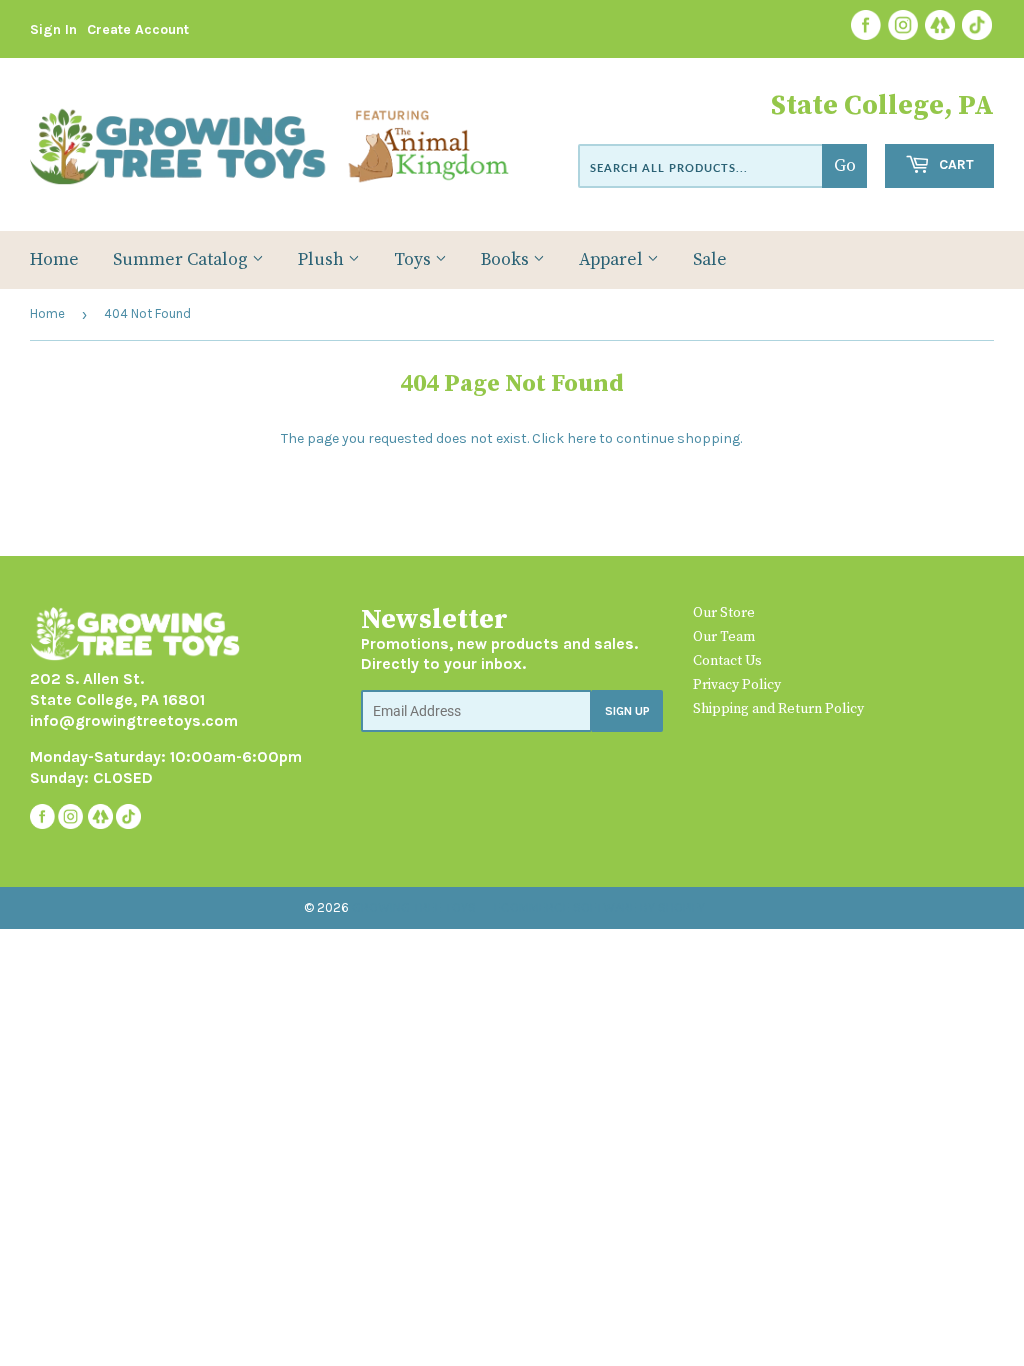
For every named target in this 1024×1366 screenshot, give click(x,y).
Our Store (724, 613)
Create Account (138, 29)
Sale (710, 260)
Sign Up (627, 711)
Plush (323, 260)
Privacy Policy (737, 685)
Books (507, 260)
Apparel (613, 260)
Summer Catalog (182, 260)
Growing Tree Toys (414, 907)
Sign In (53, 29)
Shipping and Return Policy (778, 709)
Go (845, 166)
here (581, 438)
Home (54, 260)
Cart (954, 164)
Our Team (724, 637)
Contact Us (727, 661)
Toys (414, 260)
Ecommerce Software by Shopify (599, 907)
